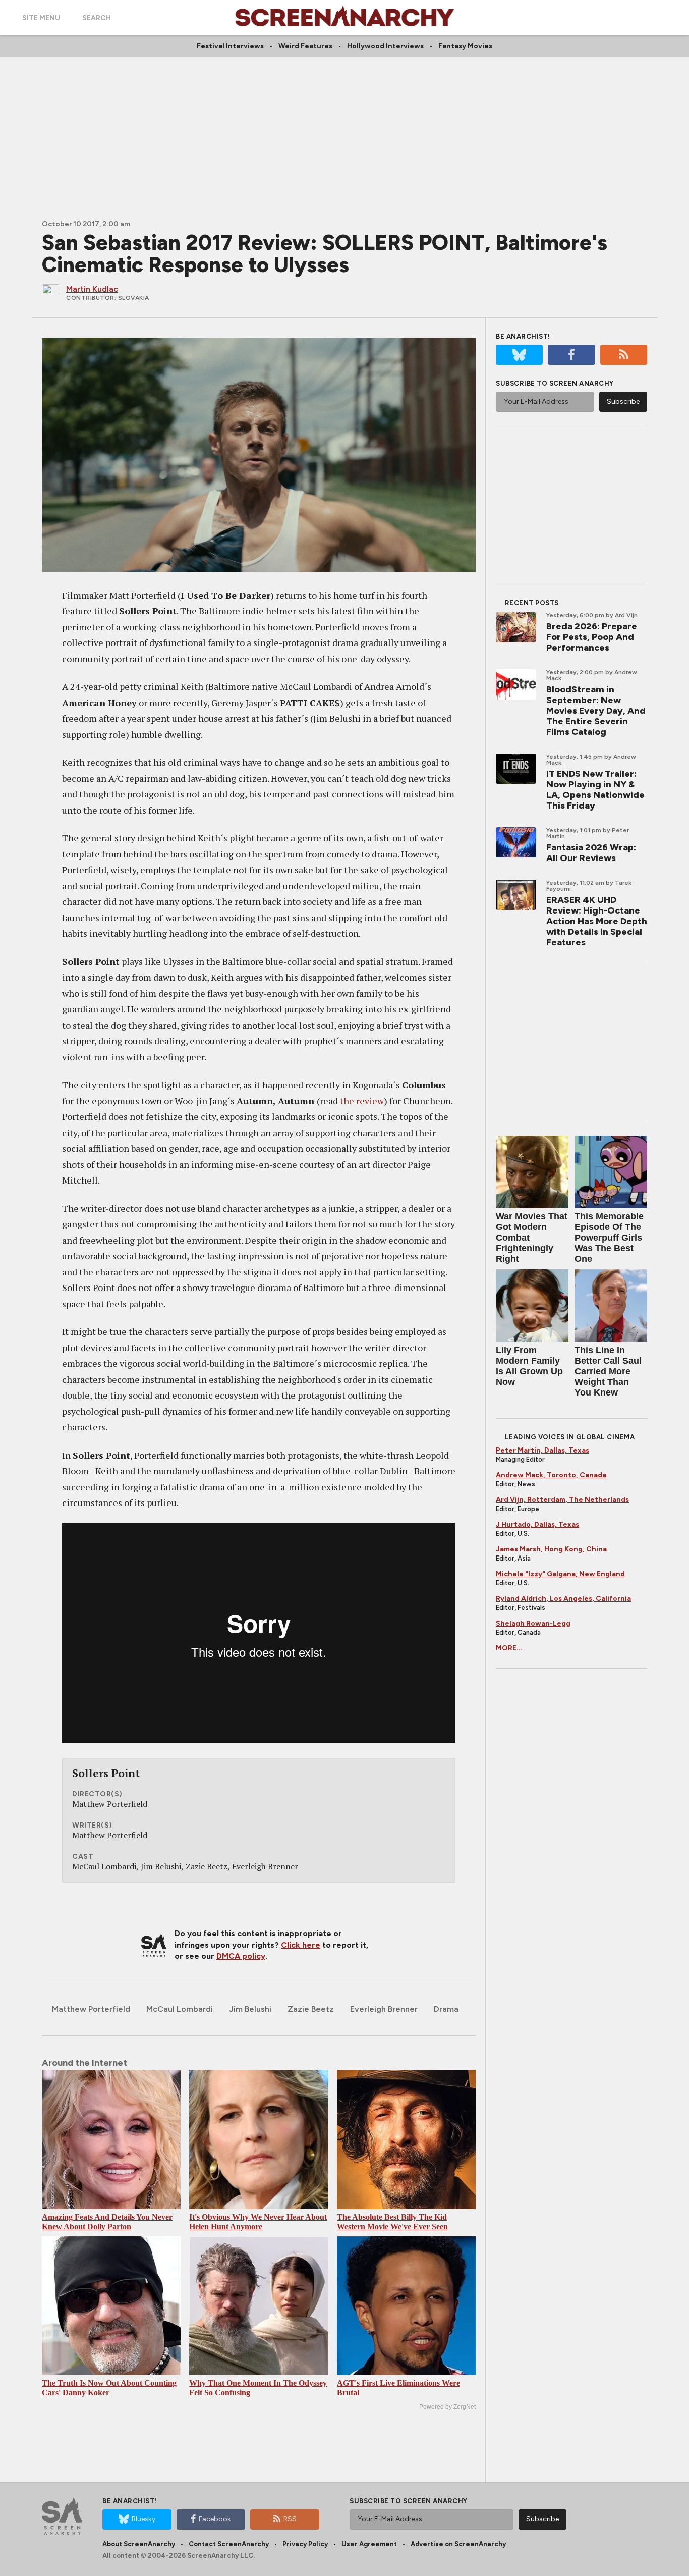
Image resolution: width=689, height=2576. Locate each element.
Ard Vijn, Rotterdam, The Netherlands (562, 1500)
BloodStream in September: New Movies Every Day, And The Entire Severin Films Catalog (596, 711)
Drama (446, 2009)
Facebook (215, 2519)
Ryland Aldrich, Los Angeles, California (563, 1599)
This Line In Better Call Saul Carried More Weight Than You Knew (608, 1371)
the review (362, 1101)
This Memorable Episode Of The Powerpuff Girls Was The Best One (609, 1238)
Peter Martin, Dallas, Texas (542, 1450)
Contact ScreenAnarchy (229, 2544)
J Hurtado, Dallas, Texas (537, 1524)
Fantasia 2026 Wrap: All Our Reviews (591, 853)
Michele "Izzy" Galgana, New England (560, 1574)
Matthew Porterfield (91, 2009)
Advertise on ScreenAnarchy (458, 2544)
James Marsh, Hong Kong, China (551, 1549)
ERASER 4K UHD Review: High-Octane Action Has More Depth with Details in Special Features (597, 921)
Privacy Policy (305, 2544)
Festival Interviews (230, 46)
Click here (301, 1945)
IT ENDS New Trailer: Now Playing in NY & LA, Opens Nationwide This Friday (595, 790)
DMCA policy (241, 1956)
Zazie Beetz (311, 2009)
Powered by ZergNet (447, 2407)
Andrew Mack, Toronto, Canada (551, 1475)
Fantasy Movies (465, 46)
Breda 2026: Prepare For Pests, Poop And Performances (592, 637)
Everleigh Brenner (384, 2009)
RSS (290, 2519)
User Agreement (369, 2544)
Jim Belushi (250, 2009)
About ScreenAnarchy (139, 2544)
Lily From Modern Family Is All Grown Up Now (529, 1366)
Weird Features (305, 46)
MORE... (509, 1648)
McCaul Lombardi (180, 2009)
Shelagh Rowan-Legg (533, 1623)
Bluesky (143, 2519)
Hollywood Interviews (385, 46)
